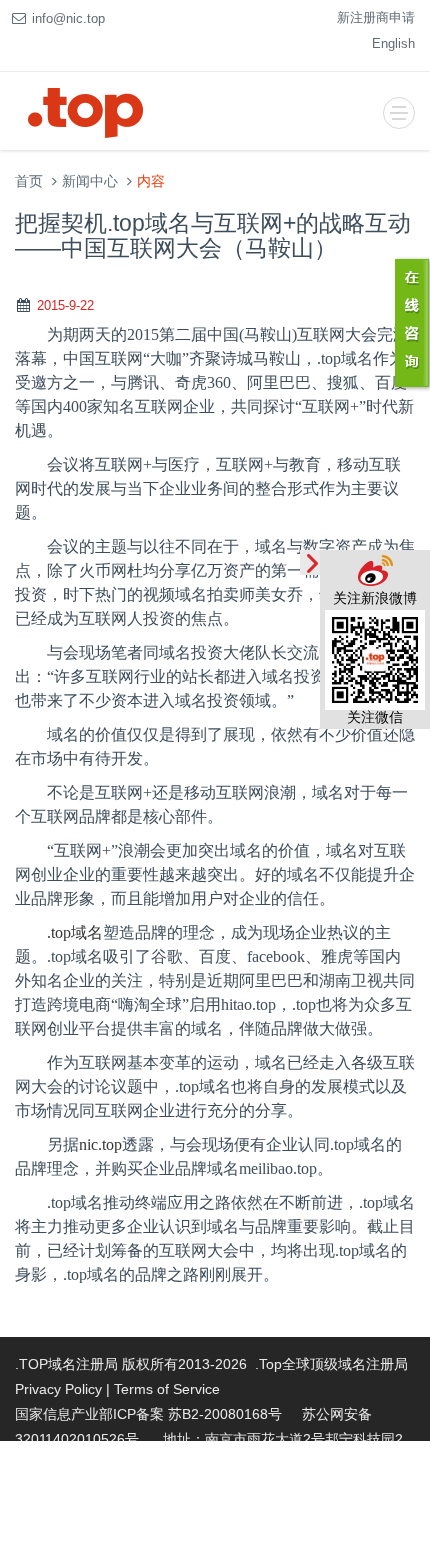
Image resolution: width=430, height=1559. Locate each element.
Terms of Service (167, 1389)
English (393, 43)
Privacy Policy (58, 1389)
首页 (29, 181)
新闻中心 (90, 181)
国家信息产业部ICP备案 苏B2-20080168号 (148, 1414)
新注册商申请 (376, 17)
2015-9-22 (65, 305)
